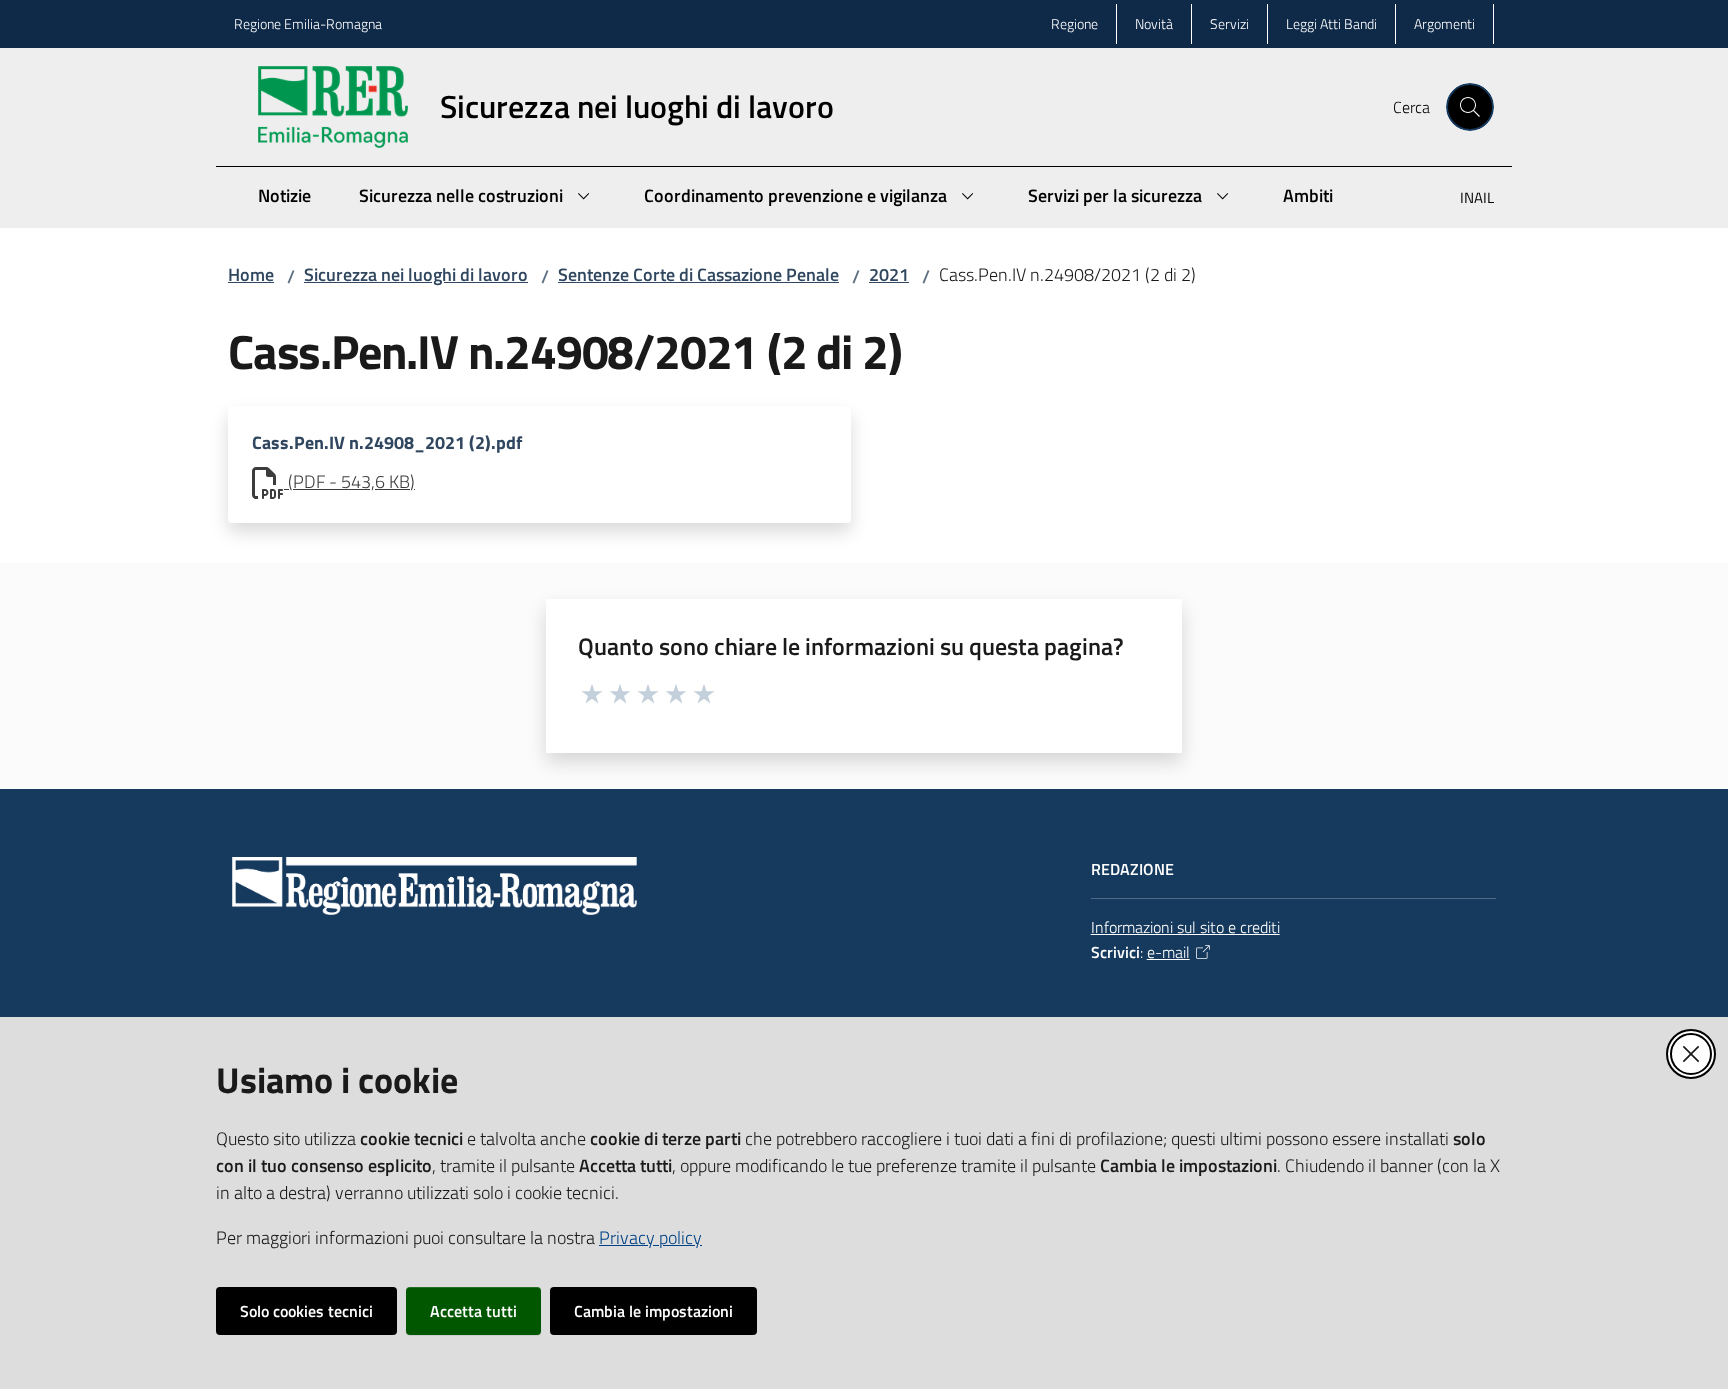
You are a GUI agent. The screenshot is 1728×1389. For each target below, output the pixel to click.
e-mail (1168, 952)
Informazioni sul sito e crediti (1185, 927)
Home (251, 274)
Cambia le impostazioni (653, 1311)
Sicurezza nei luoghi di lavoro (416, 274)
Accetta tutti (473, 1311)
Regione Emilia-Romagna (308, 23)
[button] (1470, 107)
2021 (889, 274)
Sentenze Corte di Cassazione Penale (698, 274)
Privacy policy (650, 1237)
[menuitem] (1465, 199)
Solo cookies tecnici (306, 1311)
